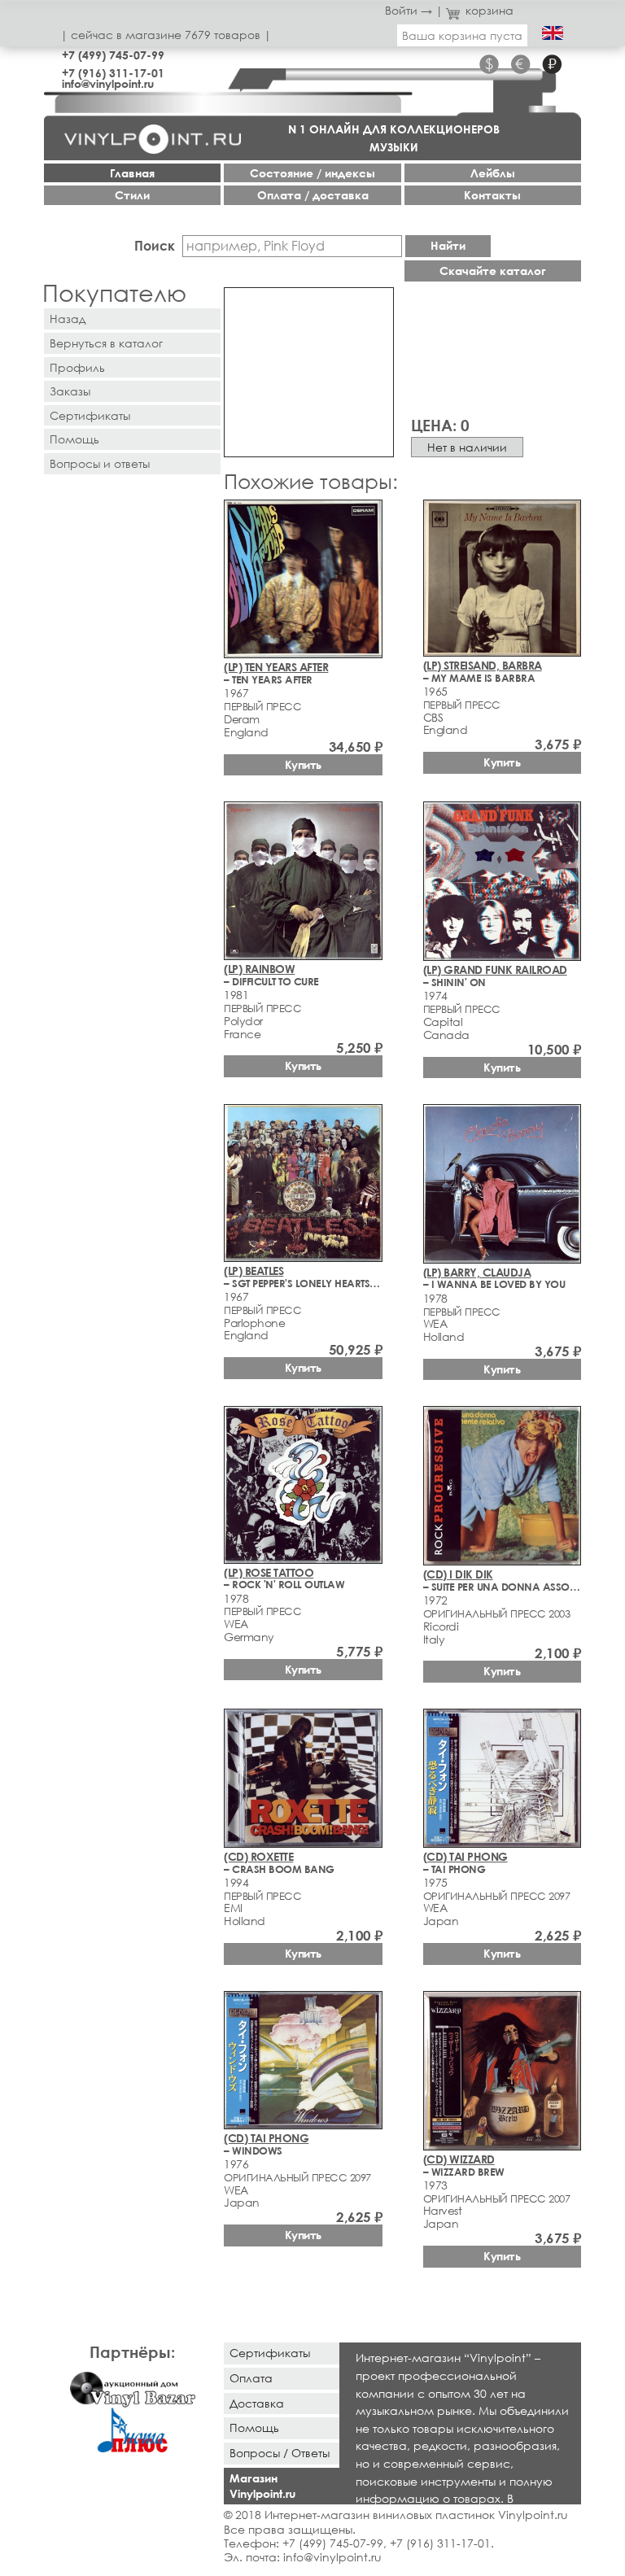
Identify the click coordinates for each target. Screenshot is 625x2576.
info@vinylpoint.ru (108, 83)
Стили (132, 195)
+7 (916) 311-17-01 (113, 73)
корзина (490, 10)
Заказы (70, 391)
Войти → (409, 10)
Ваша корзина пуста (462, 35)
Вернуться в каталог (106, 343)
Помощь (74, 439)
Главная (132, 173)
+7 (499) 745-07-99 (113, 55)
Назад (68, 319)
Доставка (257, 2403)
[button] (378, 303)
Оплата (251, 2378)
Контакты (492, 195)
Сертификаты (90, 415)
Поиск (155, 245)
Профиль (77, 367)
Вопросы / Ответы (280, 2453)
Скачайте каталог (493, 271)
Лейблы (493, 173)
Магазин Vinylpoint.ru (262, 2486)
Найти (448, 245)
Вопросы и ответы (100, 463)
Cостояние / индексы (312, 173)
